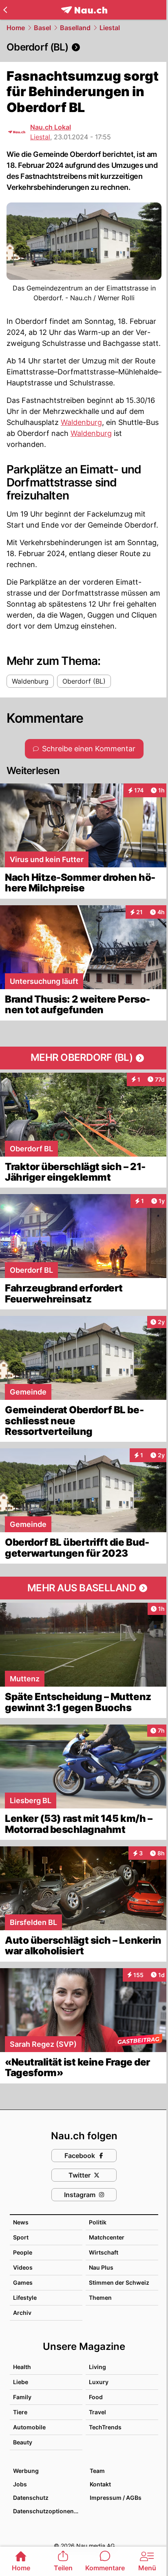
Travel (97, 2412)
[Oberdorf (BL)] (84, 47)
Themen (100, 2298)
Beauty (23, 2442)
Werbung (26, 2471)
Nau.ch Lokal (51, 127)
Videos (23, 2267)
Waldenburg (81, 422)
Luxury (99, 2382)
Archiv (22, 2313)
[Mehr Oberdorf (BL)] (84, 1058)
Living (97, 2367)
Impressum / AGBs (116, 2498)
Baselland (75, 28)
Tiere (20, 2412)
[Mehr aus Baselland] (84, 1588)
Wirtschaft (104, 2252)
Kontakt (100, 2484)
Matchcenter (107, 2237)
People (23, 2252)
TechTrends (105, 2427)
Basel (42, 28)
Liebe (21, 2382)
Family (22, 2397)
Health (22, 2367)
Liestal (110, 28)
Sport (21, 2237)
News (21, 2222)
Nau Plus (101, 2267)
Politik (98, 2222)
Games (23, 2282)
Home (16, 28)
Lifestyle (25, 2298)
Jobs (20, 2484)
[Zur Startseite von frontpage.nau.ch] (84, 10)
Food (96, 2397)
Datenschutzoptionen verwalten (47, 2511)
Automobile (29, 2427)
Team (97, 2471)
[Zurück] (5, 10)
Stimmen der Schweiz (119, 2282)
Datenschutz (31, 2498)
